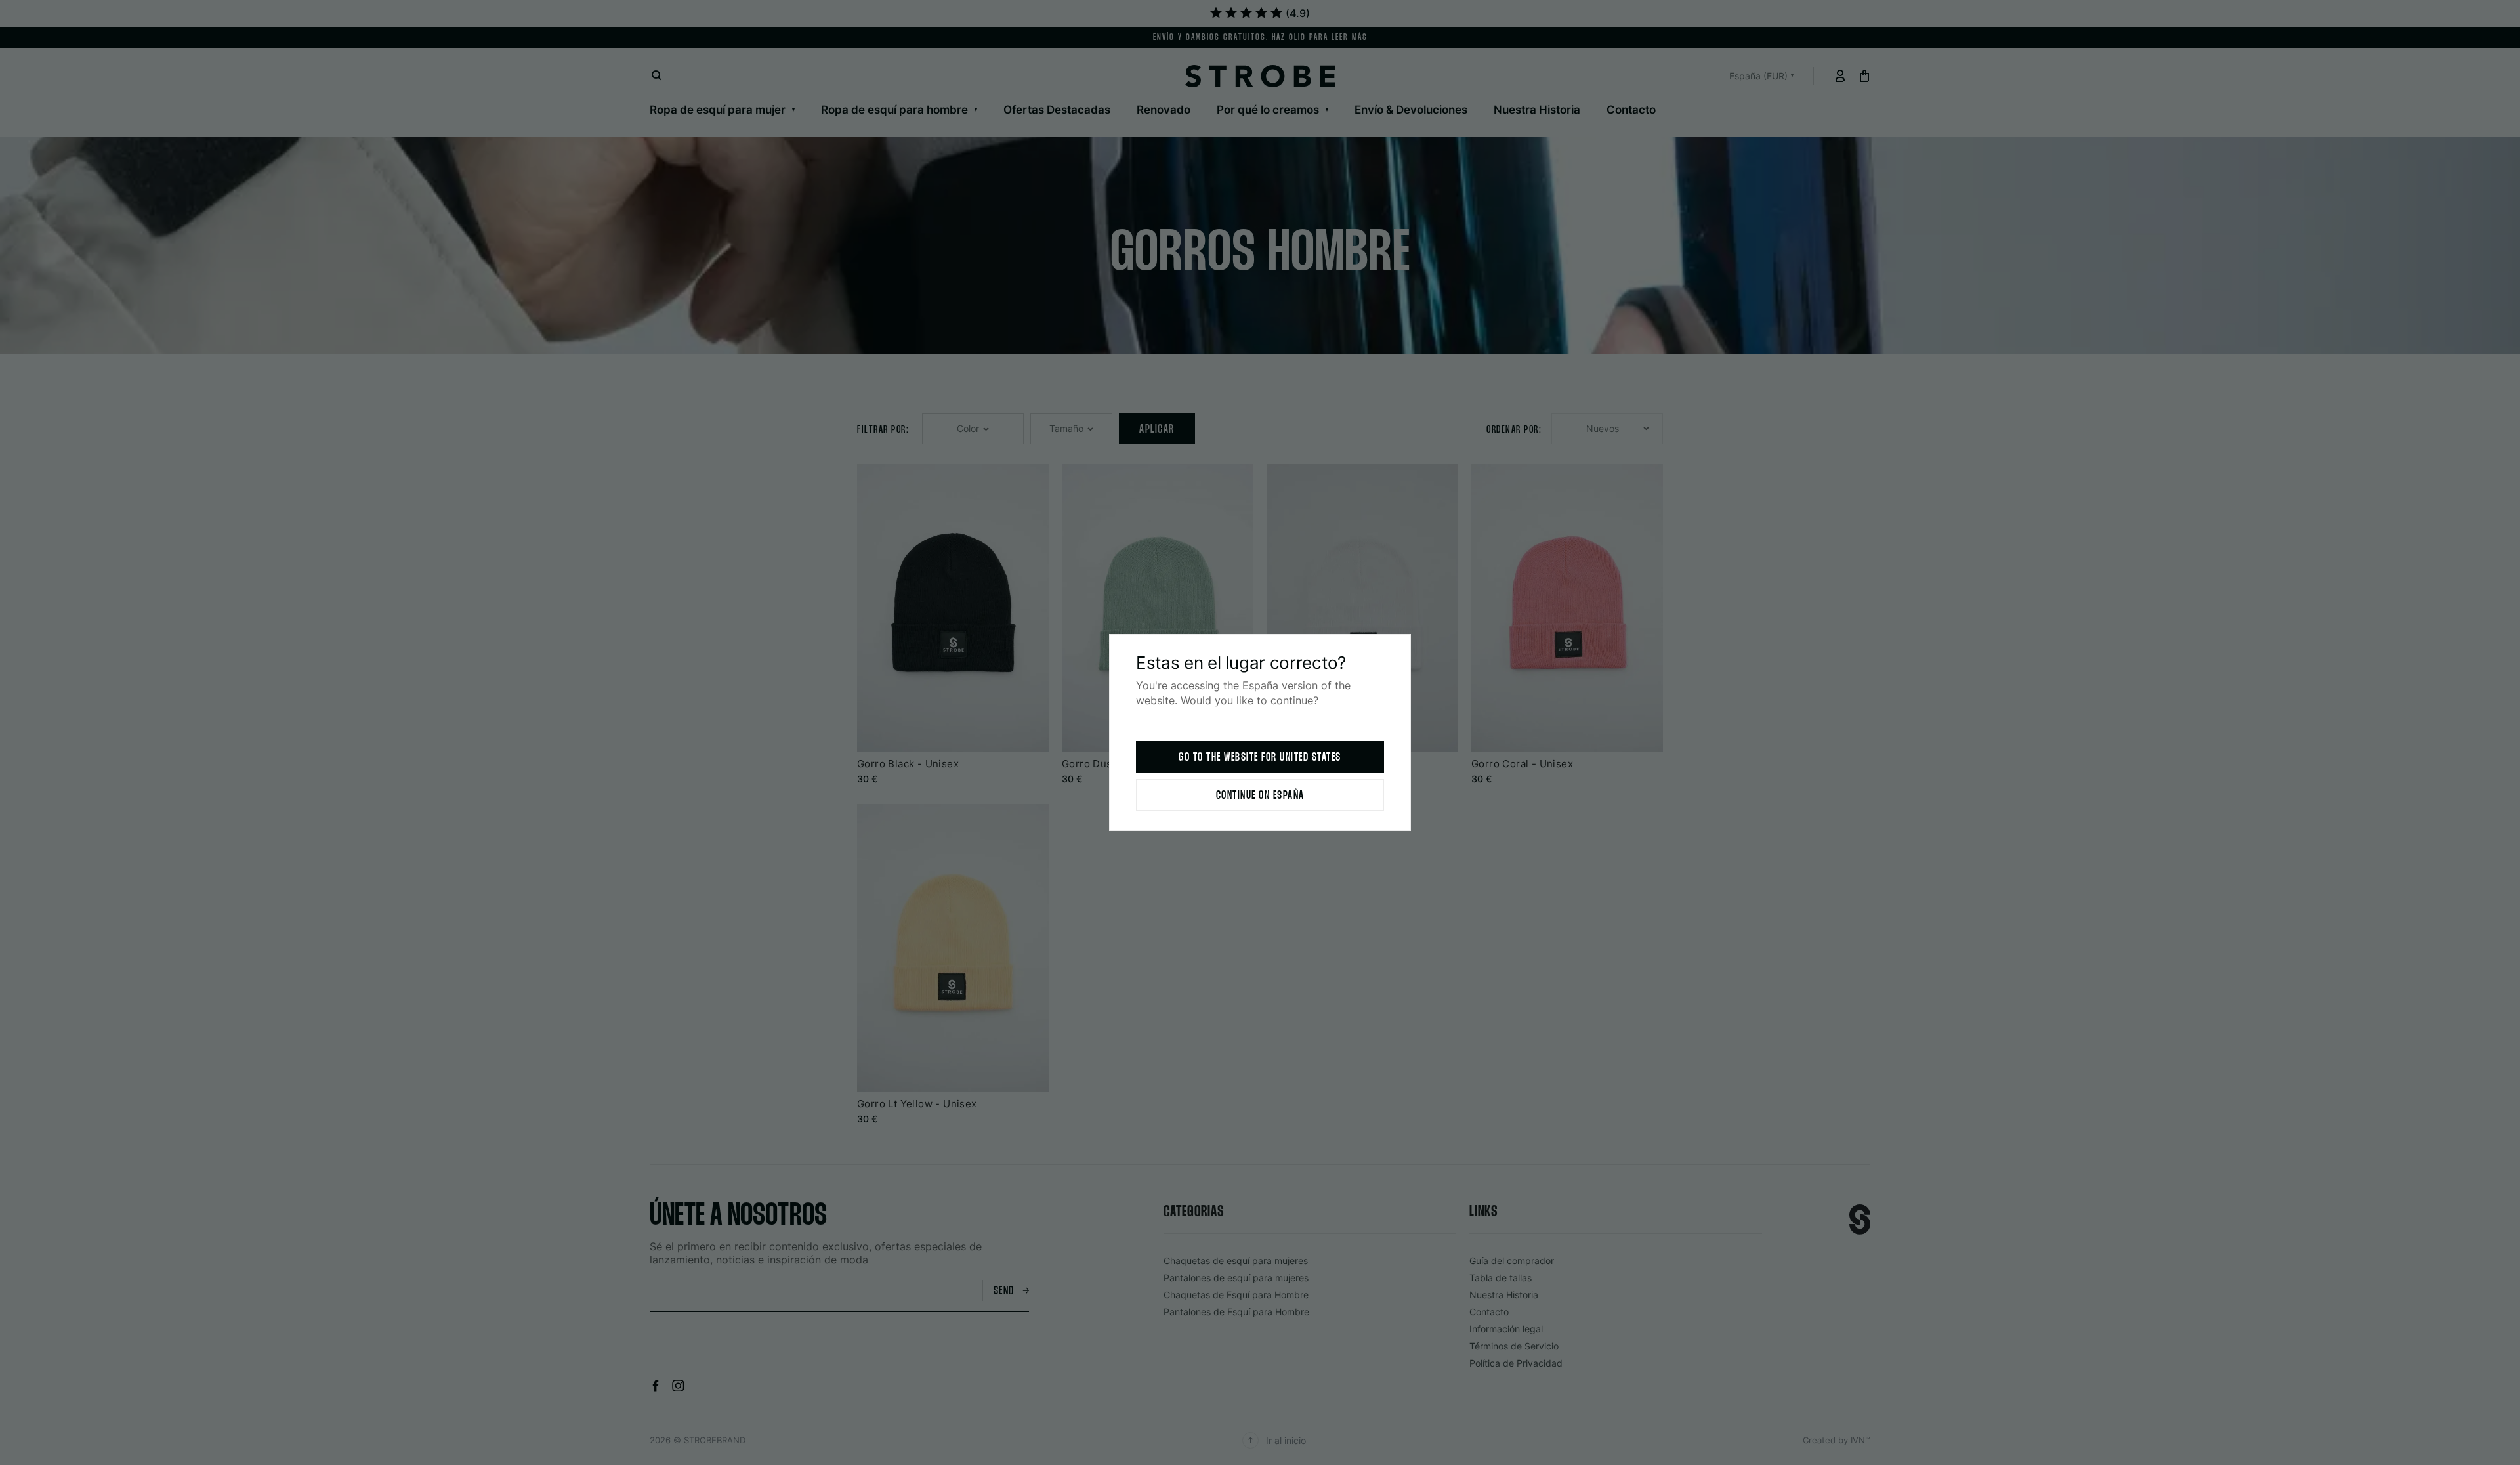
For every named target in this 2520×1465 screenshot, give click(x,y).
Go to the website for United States (1260, 758)
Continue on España (1260, 796)
